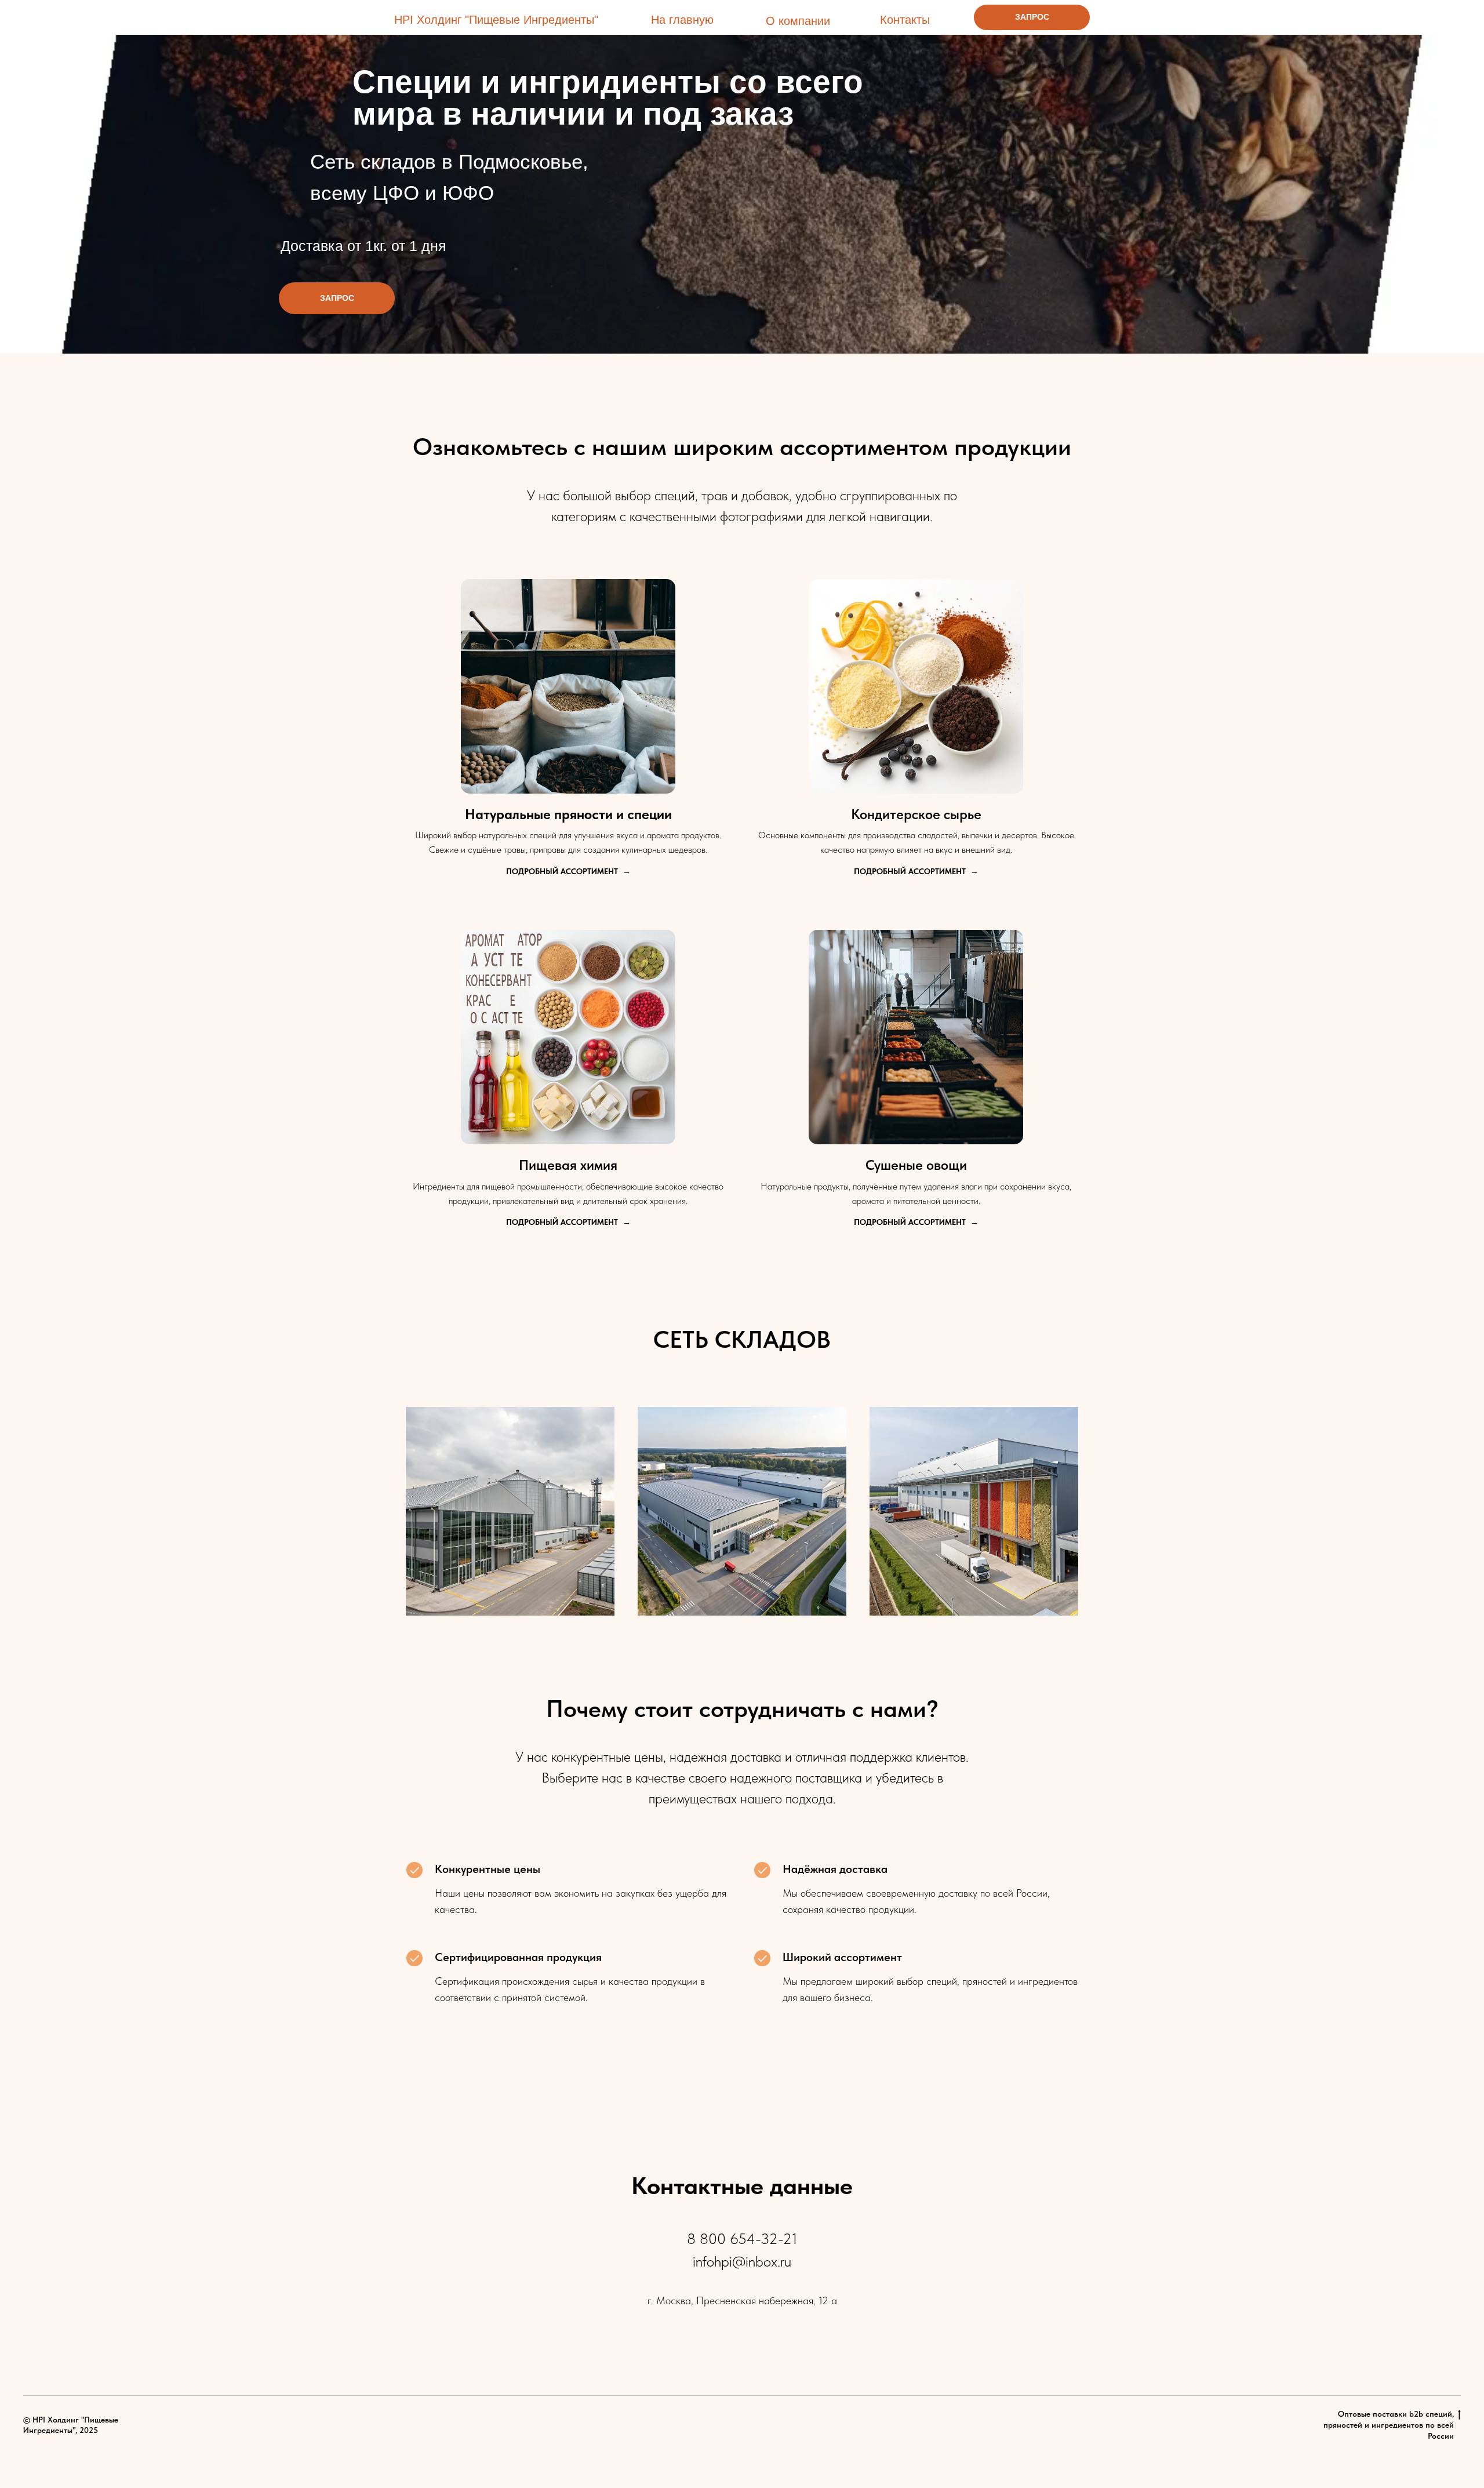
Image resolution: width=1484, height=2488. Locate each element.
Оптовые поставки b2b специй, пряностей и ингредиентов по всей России (1389, 2425)
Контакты (905, 20)
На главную (682, 20)
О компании (798, 21)
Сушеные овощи (916, 1165)
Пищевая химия (568, 1165)
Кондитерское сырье (916, 814)
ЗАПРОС (1032, 17)
